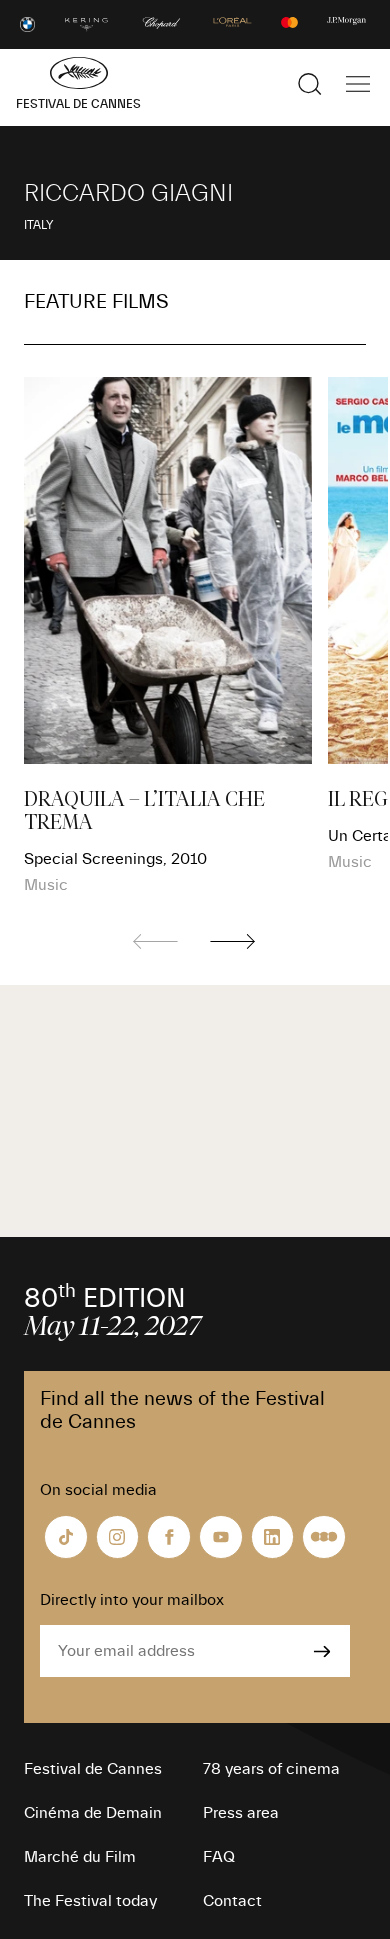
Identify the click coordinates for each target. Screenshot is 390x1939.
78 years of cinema (271, 1769)
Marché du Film (80, 1857)
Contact (232, 1901)
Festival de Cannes (93, 1769)
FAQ (219, 1857)
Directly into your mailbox (132, 1600)
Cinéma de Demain (93, 1813)
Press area (241, 1813)
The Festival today (90, 1901)
